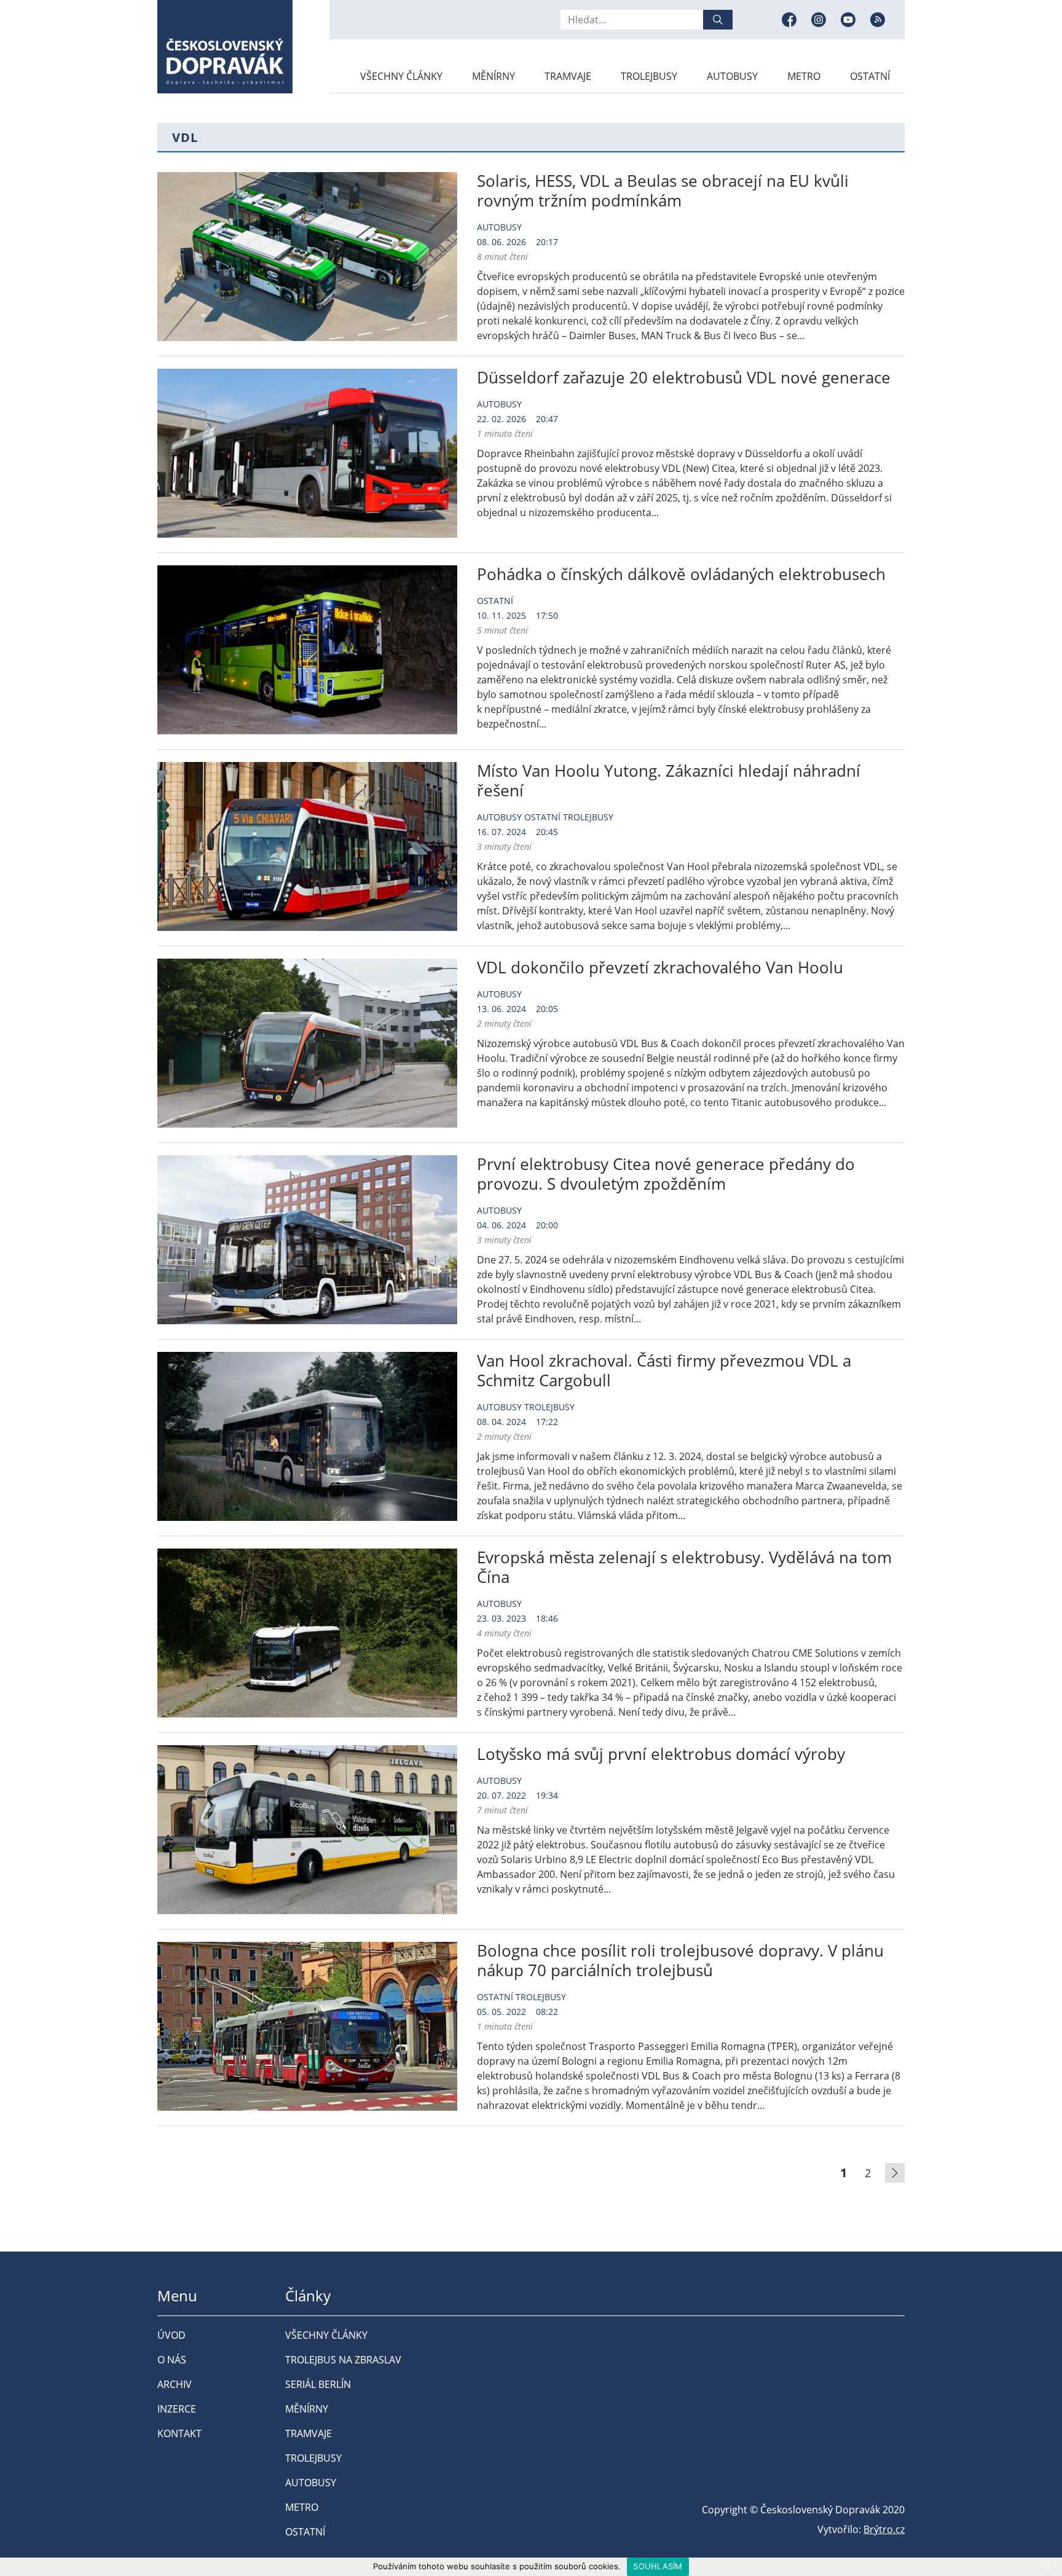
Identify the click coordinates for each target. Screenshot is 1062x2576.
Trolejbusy (649, 76)
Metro (804, 76)
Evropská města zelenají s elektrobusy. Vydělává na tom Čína (684, 1567)
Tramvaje (568, 76)
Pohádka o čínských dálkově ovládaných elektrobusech (681, 574)
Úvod (171, 2335)
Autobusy (732, 76)
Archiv (175, 2384)
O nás (172, 2360)
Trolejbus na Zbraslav (343, 2360)
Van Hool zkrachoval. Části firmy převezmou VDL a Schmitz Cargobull (664, 1370)
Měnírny (494, 76)
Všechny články (401, 76)
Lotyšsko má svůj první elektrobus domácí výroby (661, 1754)
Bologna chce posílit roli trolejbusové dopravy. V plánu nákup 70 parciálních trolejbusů (680, 1960)
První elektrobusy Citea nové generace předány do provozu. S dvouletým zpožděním (666, 1174)
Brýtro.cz (884, 2529)
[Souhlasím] (1047, 2567)
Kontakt (179, 2433)
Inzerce (177, 2409)
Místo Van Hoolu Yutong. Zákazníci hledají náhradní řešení (669, 780)
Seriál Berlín (318, 2384)
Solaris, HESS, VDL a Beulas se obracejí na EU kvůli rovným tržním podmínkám (663, 190)
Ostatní (870, 76)
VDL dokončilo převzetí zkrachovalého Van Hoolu (660, 967)
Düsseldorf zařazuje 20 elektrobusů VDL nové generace (684, 377)
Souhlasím (658, 2566)
